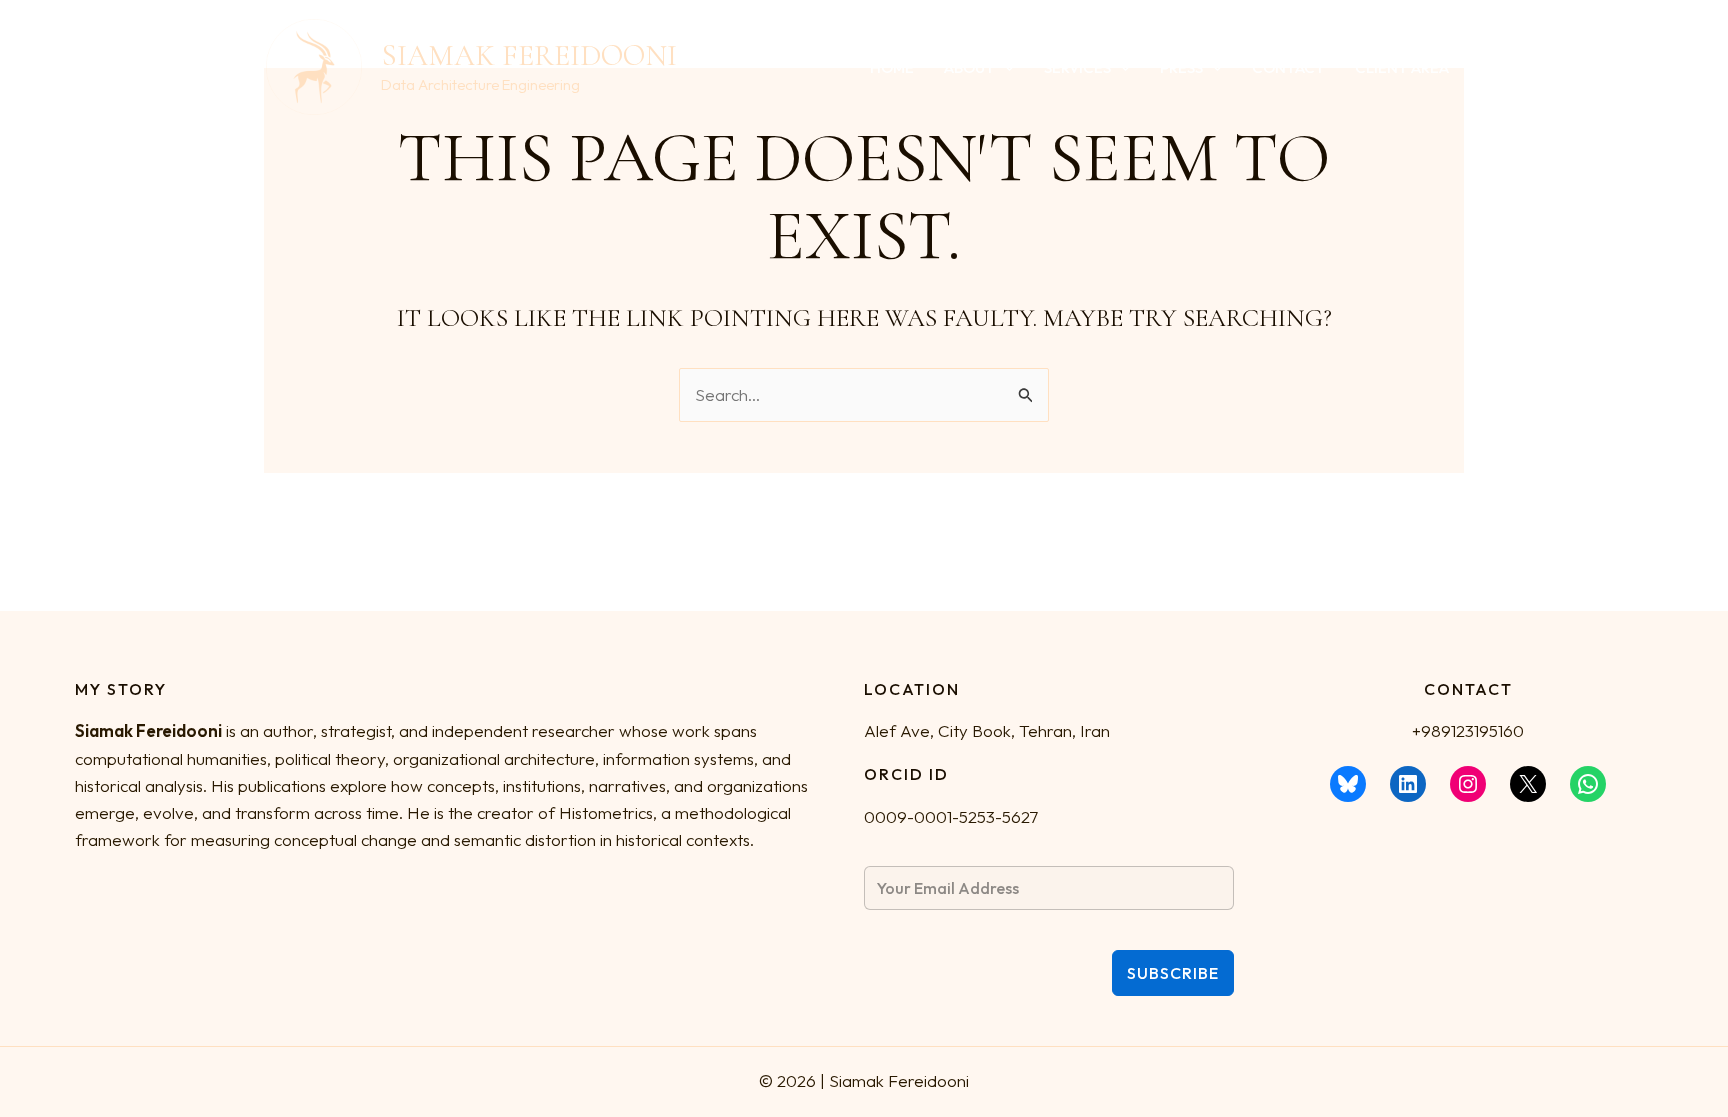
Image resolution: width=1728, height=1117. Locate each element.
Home (892, 68)
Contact (1288, 68)
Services (1077, 68)
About (969, 68)
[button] (1004, 68)
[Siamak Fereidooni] (314, 64)
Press (1181, 68)
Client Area (1402, 68)
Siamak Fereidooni (529, 55)
